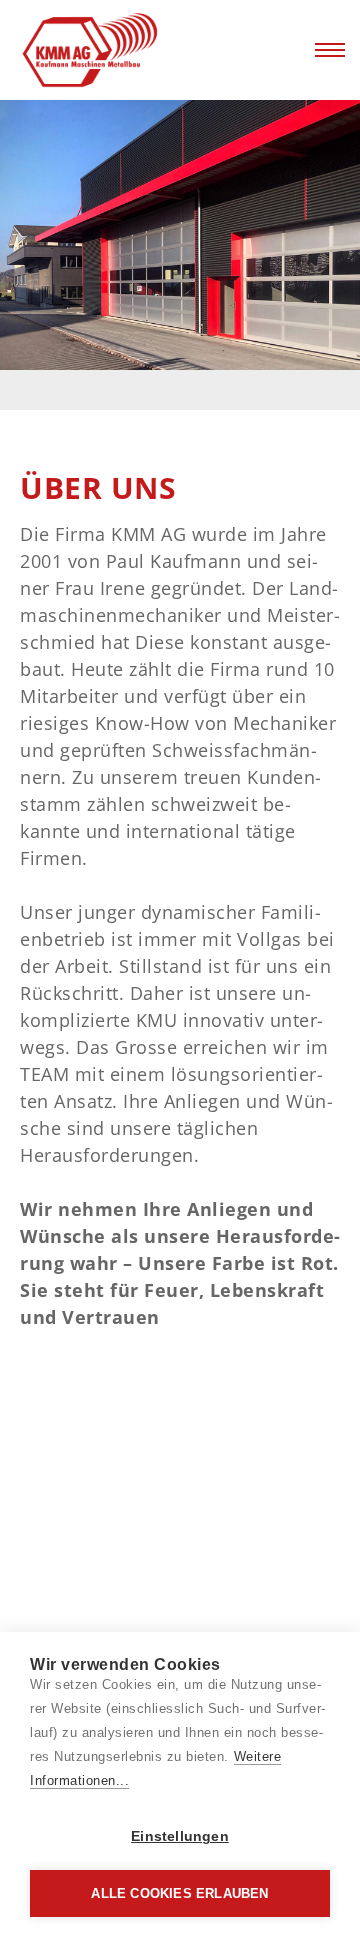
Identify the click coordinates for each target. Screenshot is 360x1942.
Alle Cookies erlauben (179, 1893)
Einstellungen (180, 1836)
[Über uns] (130, 51)
